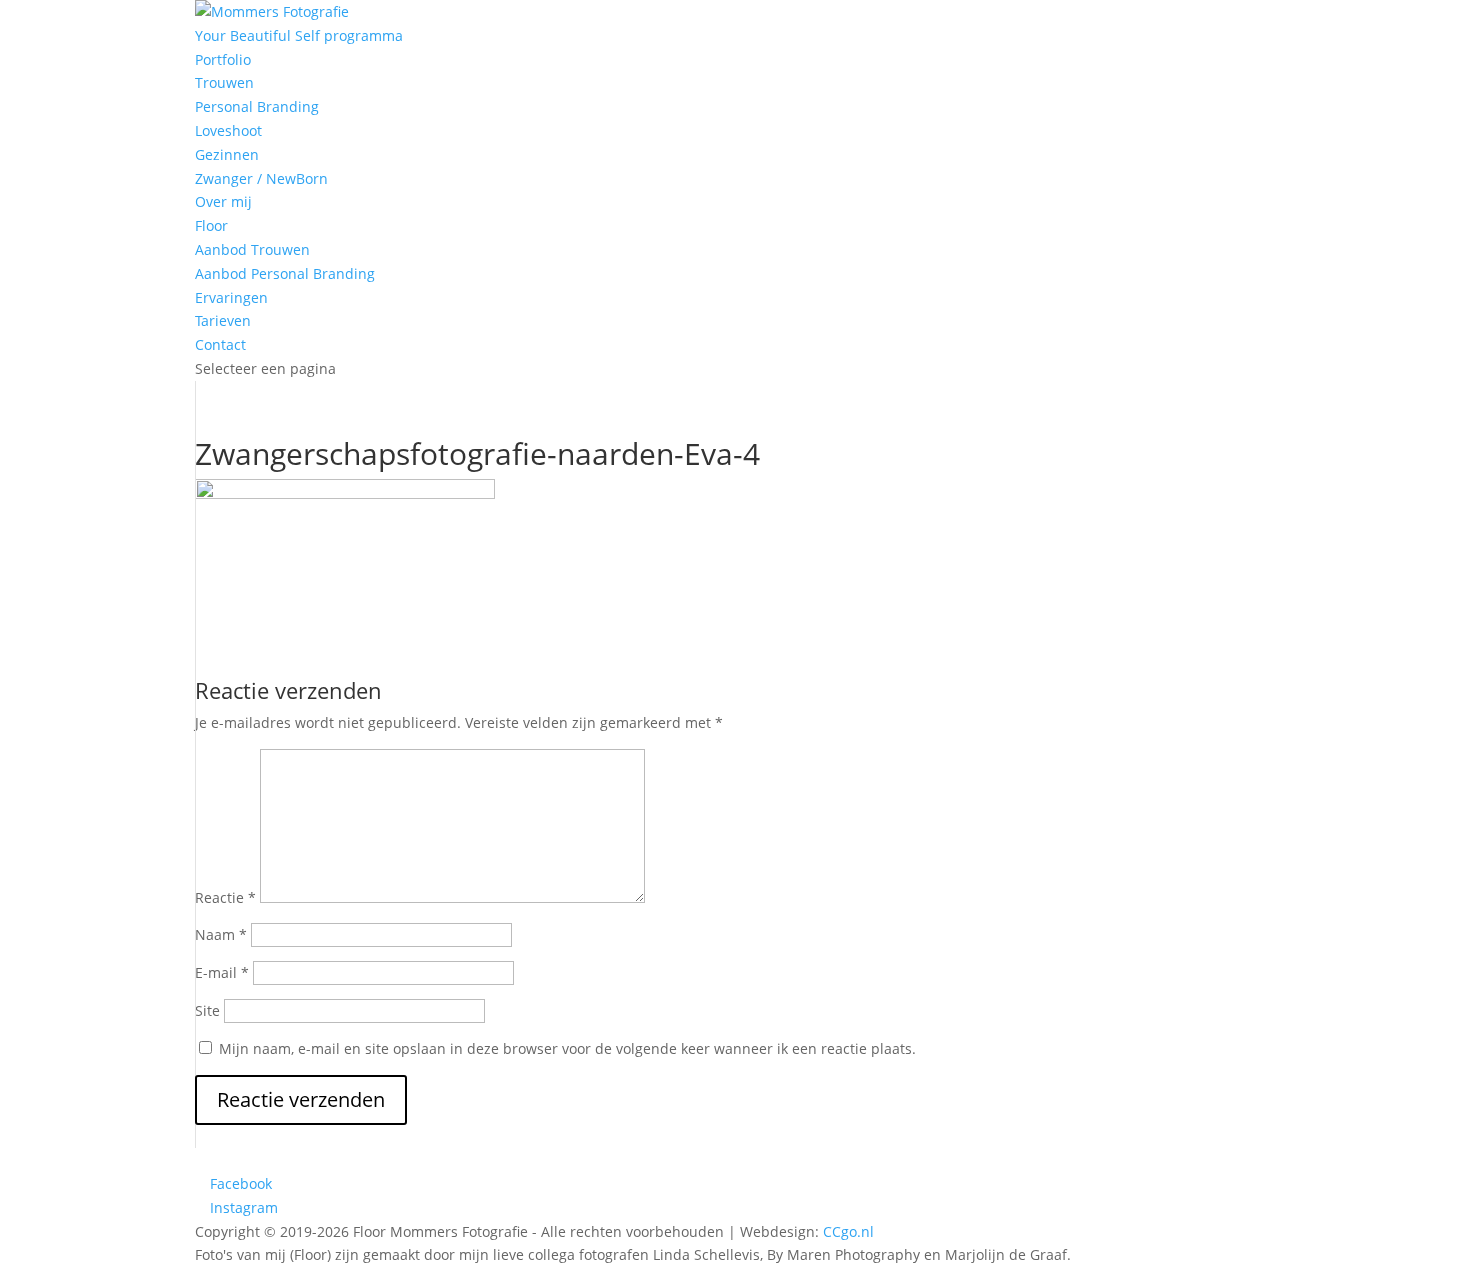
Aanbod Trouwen (252, 249)
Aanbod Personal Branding (285, 273)
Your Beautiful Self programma (299, 35)
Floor (211, 225)
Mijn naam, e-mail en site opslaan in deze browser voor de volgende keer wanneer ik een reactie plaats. (567, 1048)
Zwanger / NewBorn (261, 178)
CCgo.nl (848, 1231)
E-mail (222, 972)
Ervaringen (231, 297)
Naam (221, 934)
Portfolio (223, 59)
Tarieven (223, 320)
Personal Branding (257, 106)
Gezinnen (227, 154)
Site (207, 1010)
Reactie (225, 897)
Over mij (223, 201)
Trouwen (224, 82)
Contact (220, 344)
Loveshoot (228, 130)
